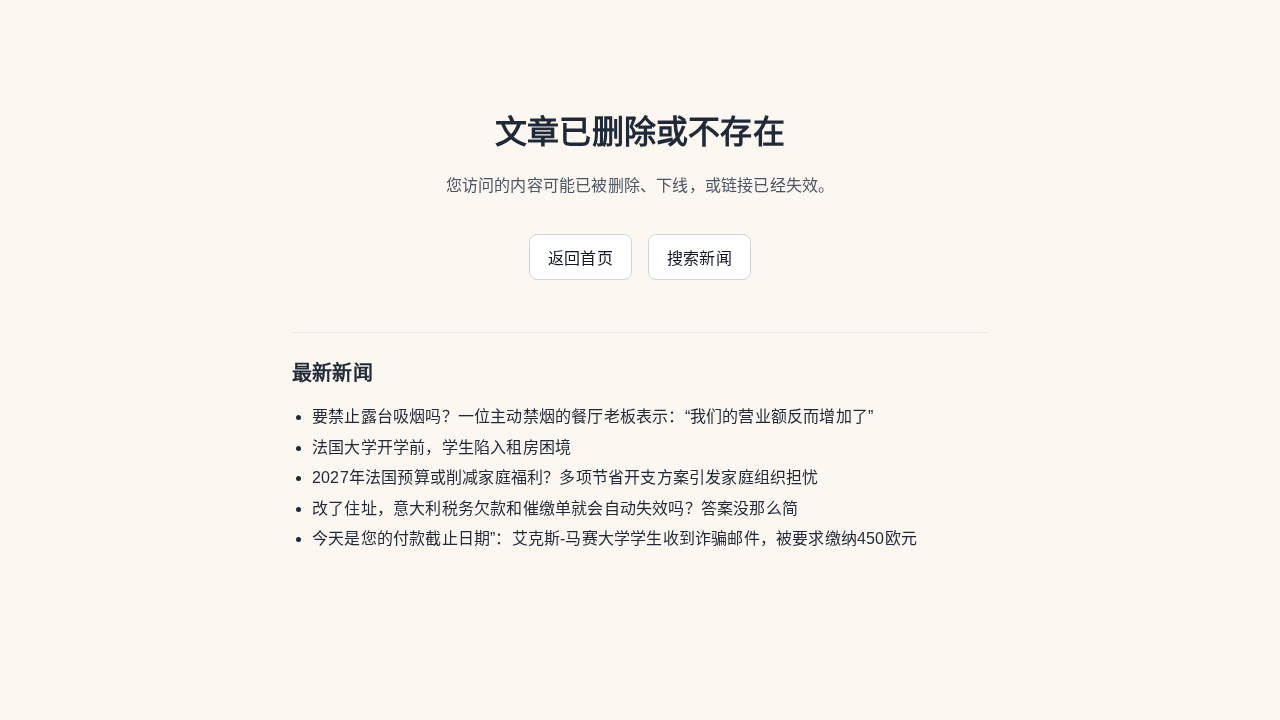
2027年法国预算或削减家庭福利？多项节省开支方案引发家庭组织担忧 (565, 477)
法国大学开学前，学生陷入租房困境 (441, 447)
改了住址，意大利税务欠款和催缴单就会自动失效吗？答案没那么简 (555, 508)
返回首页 (580, 258)
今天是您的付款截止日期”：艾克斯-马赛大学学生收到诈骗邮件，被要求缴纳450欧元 (614, 538)
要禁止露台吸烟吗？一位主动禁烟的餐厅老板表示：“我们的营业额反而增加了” (592, 416)
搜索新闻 (699, 258)
